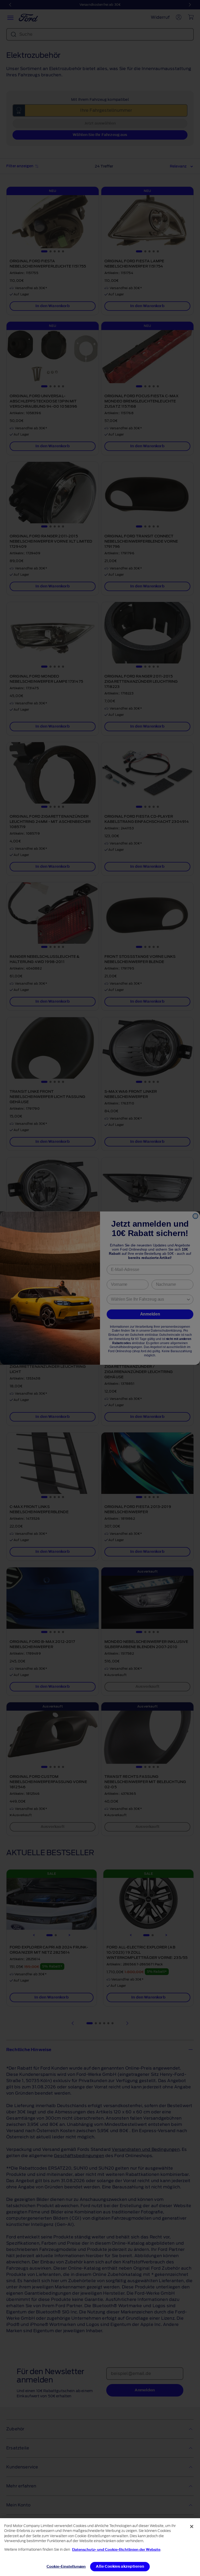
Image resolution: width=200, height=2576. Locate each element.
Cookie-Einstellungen (66, 2566)
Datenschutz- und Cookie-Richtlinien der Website (116, 2550)
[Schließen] (192, 2527)
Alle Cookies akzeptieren (120, 2566)
